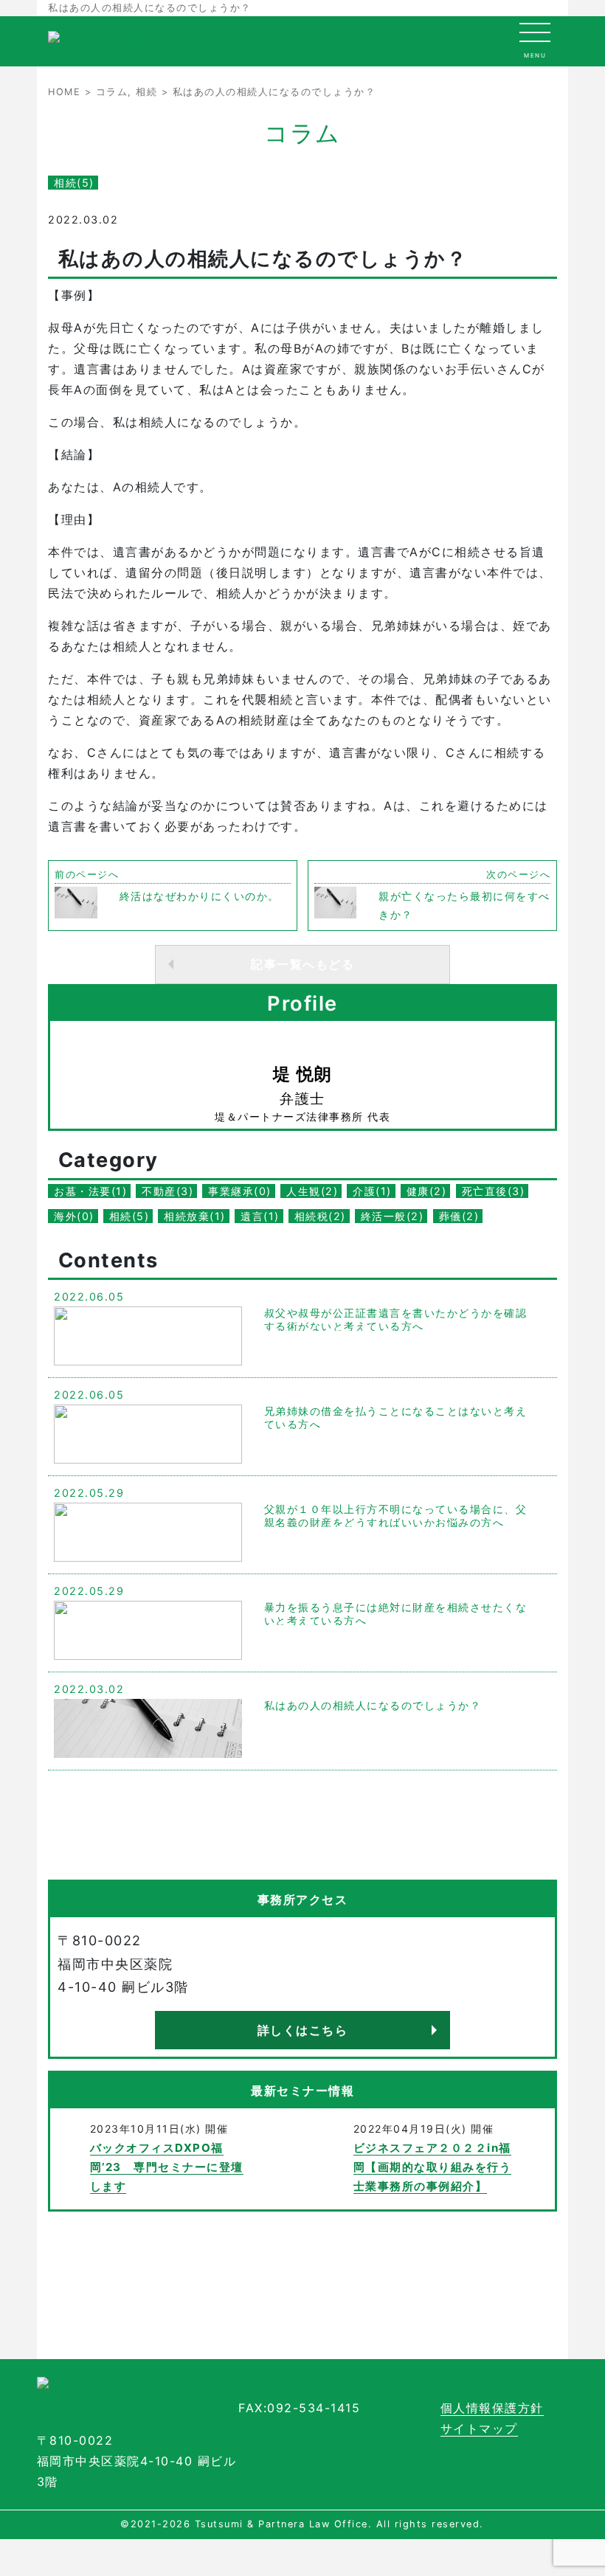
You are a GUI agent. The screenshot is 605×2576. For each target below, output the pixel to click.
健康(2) (427, 1191)
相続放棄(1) (195, 1216)
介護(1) (372, 1191)
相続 (146, 92)
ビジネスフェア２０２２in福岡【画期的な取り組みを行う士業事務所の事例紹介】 (433, 2167)
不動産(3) (167, 1191)
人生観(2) (312, 1191)
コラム (112, 92)
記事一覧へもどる (302, 964)
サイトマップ (479, 2428)
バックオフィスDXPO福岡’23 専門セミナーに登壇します (167, 2167)
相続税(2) (320, 1216)
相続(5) (74, 183)
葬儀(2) (459, 1216)
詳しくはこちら (303, 2030)
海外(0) (74, 1216)
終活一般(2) (393, 1216)
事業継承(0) (240, 1191)
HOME (64, 92)
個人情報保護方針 (492, 2408)
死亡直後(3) (494, 1191)
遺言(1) (260, 1216)
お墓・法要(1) (90, 1191)
